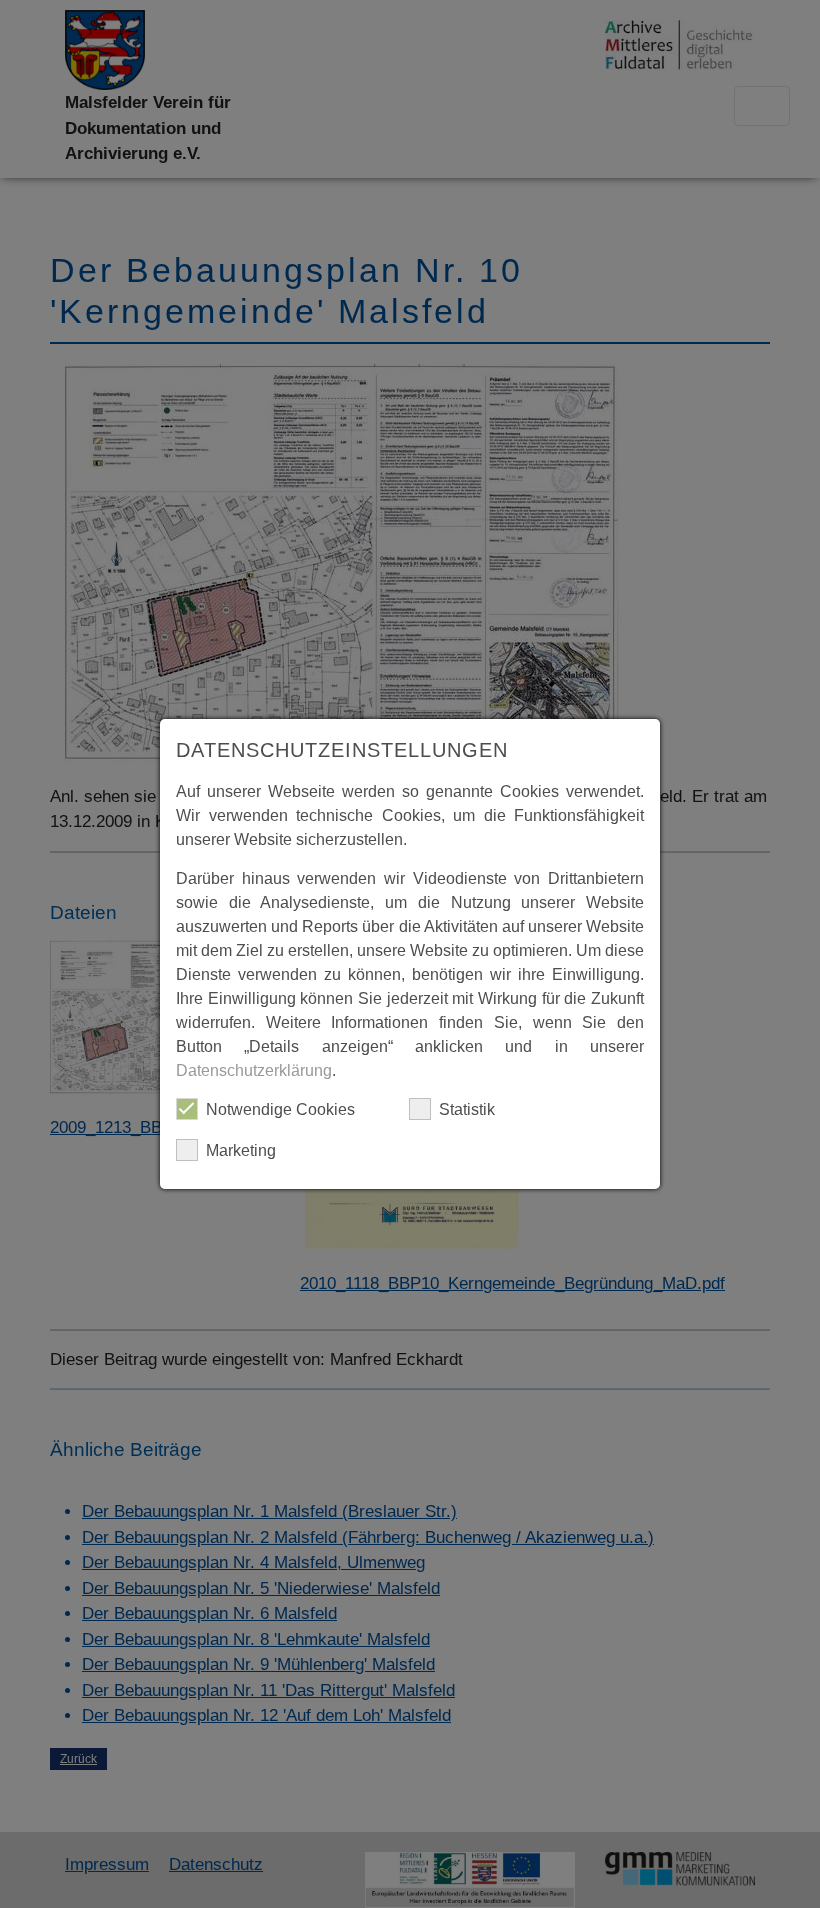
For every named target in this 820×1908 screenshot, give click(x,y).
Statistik (467, 1109)
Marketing (241, 1150)
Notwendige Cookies (280, 1109)
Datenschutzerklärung (254, 1070)
